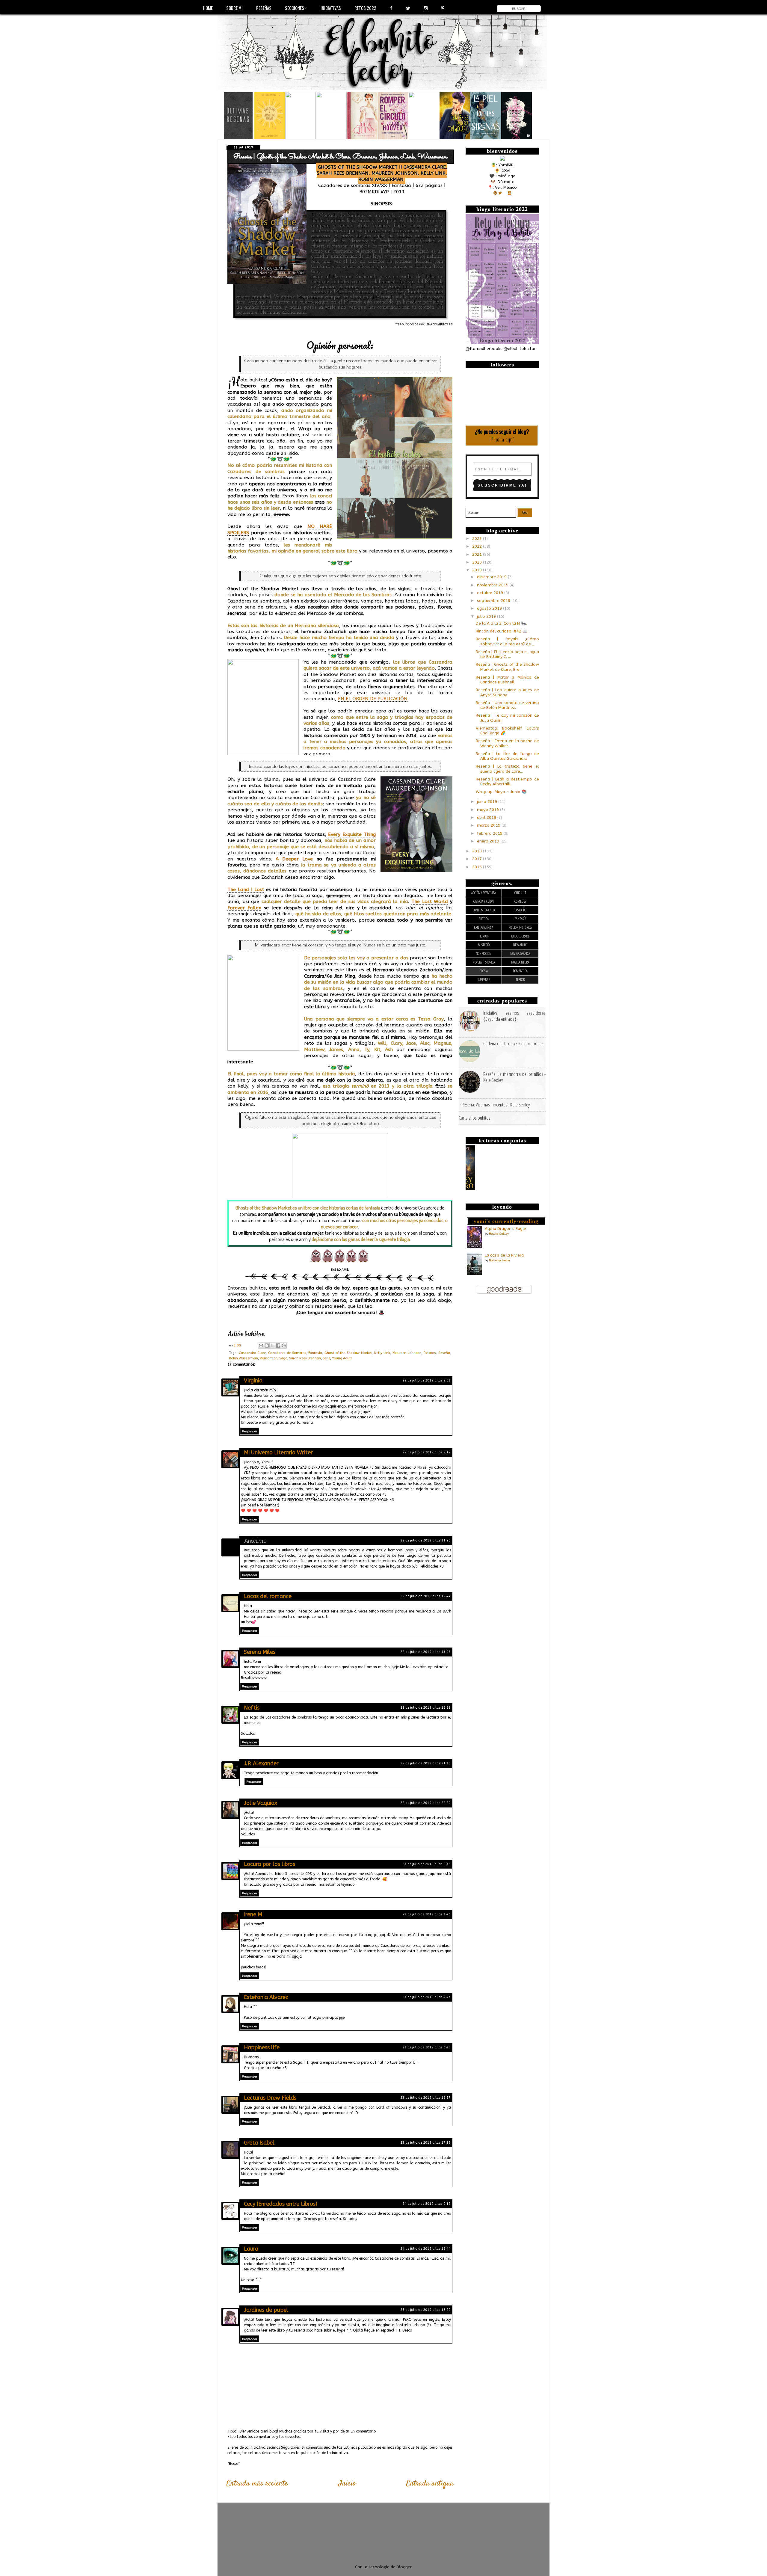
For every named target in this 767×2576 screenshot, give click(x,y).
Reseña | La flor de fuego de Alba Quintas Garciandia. (507, 756)
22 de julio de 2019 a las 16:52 (425, 1708)
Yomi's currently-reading (506, 1221)
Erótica (484, 919)
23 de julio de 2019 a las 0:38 (426, 1864)
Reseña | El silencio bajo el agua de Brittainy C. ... (507, 654)
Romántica (269, 1358)
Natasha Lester (500, 1260)
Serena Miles (260, 1652)
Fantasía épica (484, 927)
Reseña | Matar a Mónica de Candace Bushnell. (507, 680)
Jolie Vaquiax (261, 1803)
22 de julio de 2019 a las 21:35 (425, 1763)
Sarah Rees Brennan (305, 1358)
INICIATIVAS (331, 8)
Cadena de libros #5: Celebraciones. (514, 1043)
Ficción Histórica (520, 927)
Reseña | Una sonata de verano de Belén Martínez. (507, 705)
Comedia (520, 901)
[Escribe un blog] (267, 1346)
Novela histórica (484, 962)
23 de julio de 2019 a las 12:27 (425, 2098)
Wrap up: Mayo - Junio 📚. (502, 792)
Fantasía (315, 1353)
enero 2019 (489, 841)
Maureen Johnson (407, 1353)
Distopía (520, 910)
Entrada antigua (430, 2484)
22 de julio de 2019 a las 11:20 (425, 1540)
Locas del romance (268, 1596)
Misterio (484, 945)
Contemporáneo (484, 910)
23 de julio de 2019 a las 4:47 (426, 1997)
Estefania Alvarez (266, 1997)
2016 (478, 867)
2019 (478, 570)
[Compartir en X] (272, 1346)
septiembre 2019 (494, 601)
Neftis (252, 1708)
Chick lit (520, 893)
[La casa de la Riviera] (474, 1274)
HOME (208, 8)
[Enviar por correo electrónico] (261, 1346)
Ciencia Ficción (484, 901)
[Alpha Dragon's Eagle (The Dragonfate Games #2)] (475, 1247)
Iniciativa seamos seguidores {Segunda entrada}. (514, 1016)
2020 (478, 562)
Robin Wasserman (243, 1358)
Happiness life (262, 2047)
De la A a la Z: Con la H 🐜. (501, 623)
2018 (478, 851)
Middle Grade (520, 936)
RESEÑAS (264, 8)
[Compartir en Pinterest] (284, 1346)
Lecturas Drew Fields (270, 2098)
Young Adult (342, 1358)
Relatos (430, 1353)
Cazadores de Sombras (287, 1353)
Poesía (484, 971)
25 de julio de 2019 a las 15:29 (425, 2310)
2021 (478, 555)
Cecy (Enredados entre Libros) (281, 2204)
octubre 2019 (491, 593)
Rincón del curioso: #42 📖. (502, 631)
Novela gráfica (520, 953)
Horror (484, 936)
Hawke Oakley (499, 1234)
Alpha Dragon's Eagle (505, 1229)
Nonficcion (484, 953)
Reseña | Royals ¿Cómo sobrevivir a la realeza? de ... (507, 641)
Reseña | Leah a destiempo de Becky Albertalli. (507, 782)
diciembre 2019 (492, 577)
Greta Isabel (259, 2143)
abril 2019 (487, 818)
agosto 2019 (490, 608)
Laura (251, 2249)
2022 (478, 546)
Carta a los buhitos (475, 1118)
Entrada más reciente (257, 2484)
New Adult (520, 945)
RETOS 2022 (365, 8)
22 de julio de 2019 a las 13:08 (425, 1652)
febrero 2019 (490, 833)
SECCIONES (295, 8)
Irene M (253, 1914)
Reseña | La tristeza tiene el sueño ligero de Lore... (507, 769)
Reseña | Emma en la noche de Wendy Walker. (507, 743)
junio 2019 (488, 802)
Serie (326, 1358)
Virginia (253, 1381)
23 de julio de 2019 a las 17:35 (425, 2143)
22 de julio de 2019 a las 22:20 (425, 1803)
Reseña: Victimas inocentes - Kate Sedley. (496, 1104)
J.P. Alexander (261, 1763)
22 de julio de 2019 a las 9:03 (426, 1380)
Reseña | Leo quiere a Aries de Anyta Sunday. (507, 692)
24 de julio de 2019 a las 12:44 (425, 2249)
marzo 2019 (489, 825)
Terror (520, 980)
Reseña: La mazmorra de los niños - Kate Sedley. (514, 1077)
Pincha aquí (502, 439)
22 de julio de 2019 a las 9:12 (426, 1452)
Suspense (484, 980)
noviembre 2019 (493, 585)
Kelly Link (382, 1353)
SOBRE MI (234, 8)
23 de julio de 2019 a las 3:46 (426, 1914)
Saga (283, 1358)
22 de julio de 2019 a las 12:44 (425, 1596)
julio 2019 (487, 617)
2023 (478, 539)
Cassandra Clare (252, 1353)
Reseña (444, 1353)
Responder (250, 1431)
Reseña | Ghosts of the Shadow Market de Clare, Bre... (507, 667)
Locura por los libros (269, 1864)
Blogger (404, 2567)
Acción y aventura (484, 893)
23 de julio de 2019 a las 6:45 (426, 2047)
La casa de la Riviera (504, 1255)
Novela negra (520, 962)
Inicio (347, 2484)
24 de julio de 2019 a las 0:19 (426, 2204)
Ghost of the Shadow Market (348, 1353)
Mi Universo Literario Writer (278, 1452)
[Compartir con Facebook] (278, 1346)
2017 (478, 859)
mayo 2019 (489, 810)
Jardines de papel (266, 2310)
